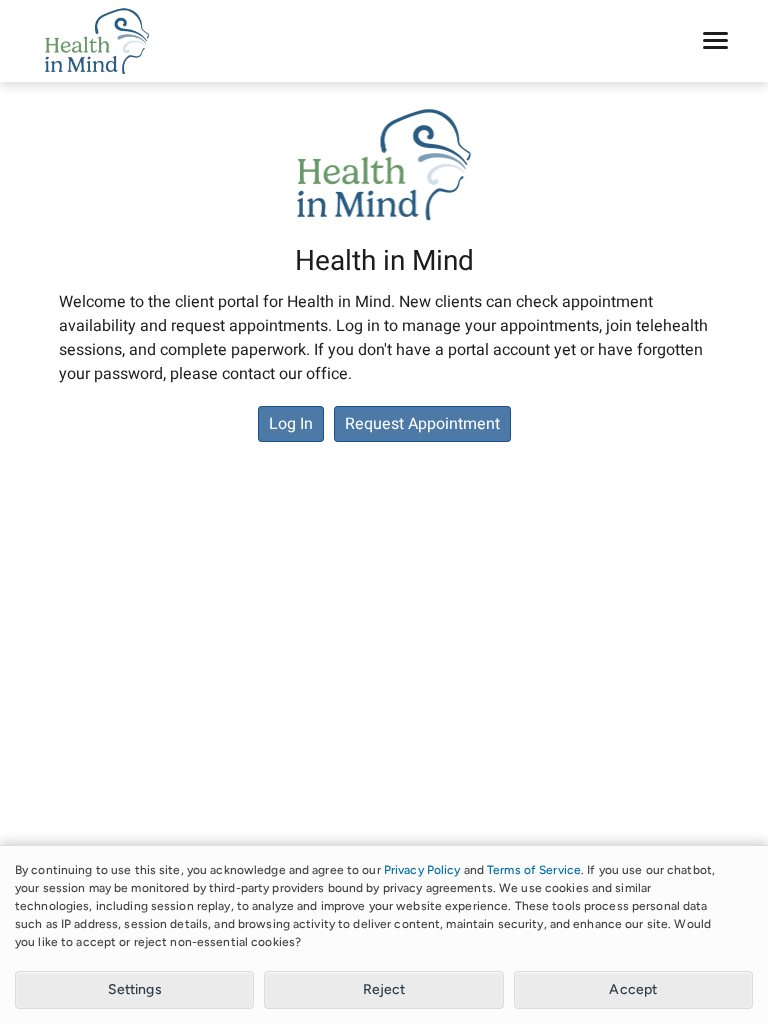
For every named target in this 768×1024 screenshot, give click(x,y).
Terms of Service (534, 870)
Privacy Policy (422, 870)
